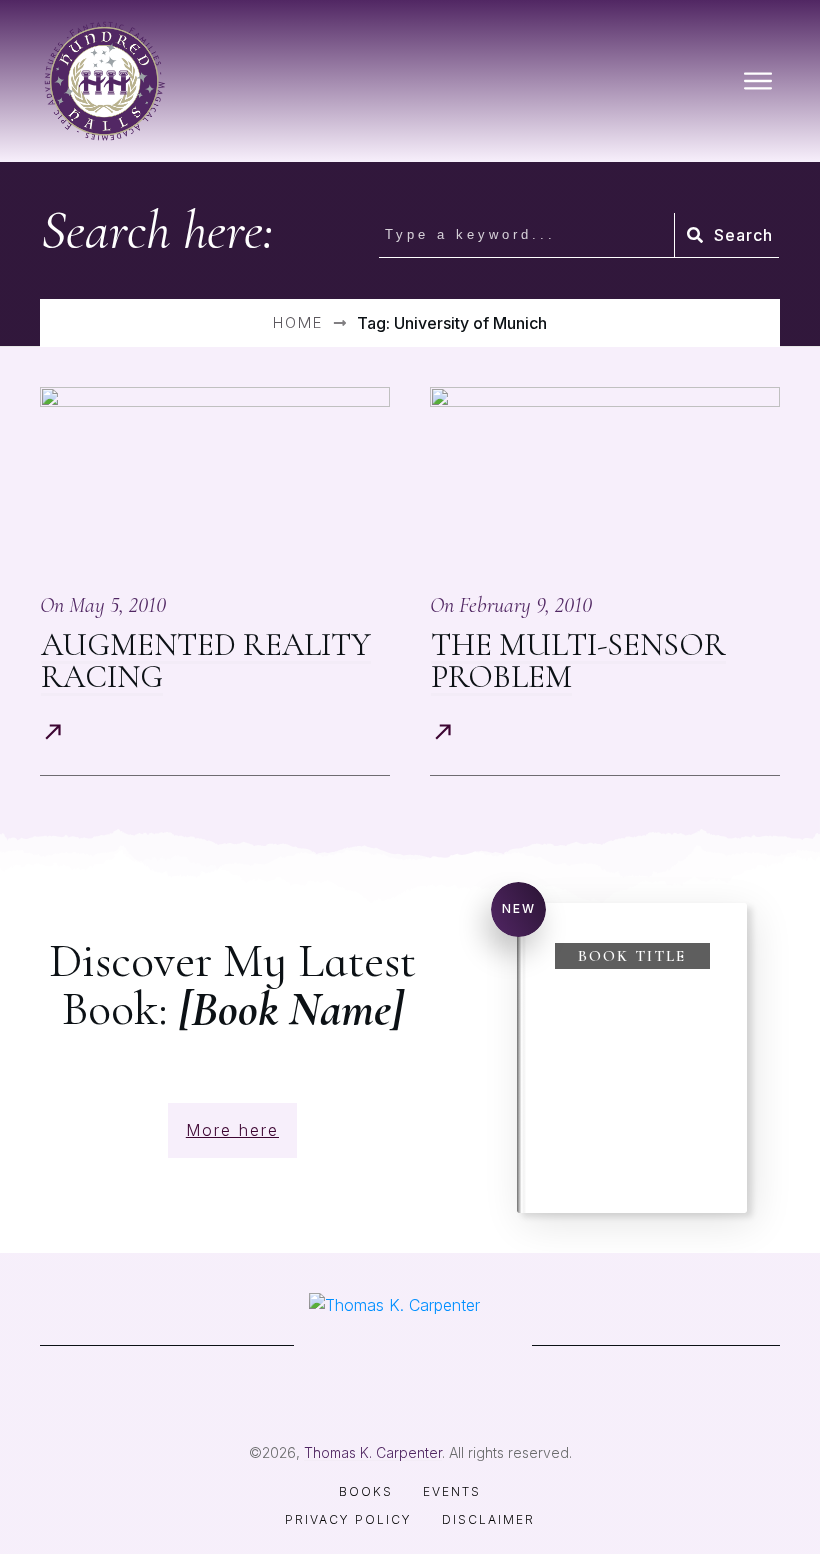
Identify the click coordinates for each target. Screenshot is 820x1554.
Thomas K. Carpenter (373, 1452)
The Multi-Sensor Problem (578, 660)
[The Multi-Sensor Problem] (605, 477)
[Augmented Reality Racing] (215, 477)
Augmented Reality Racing (206, 660)
